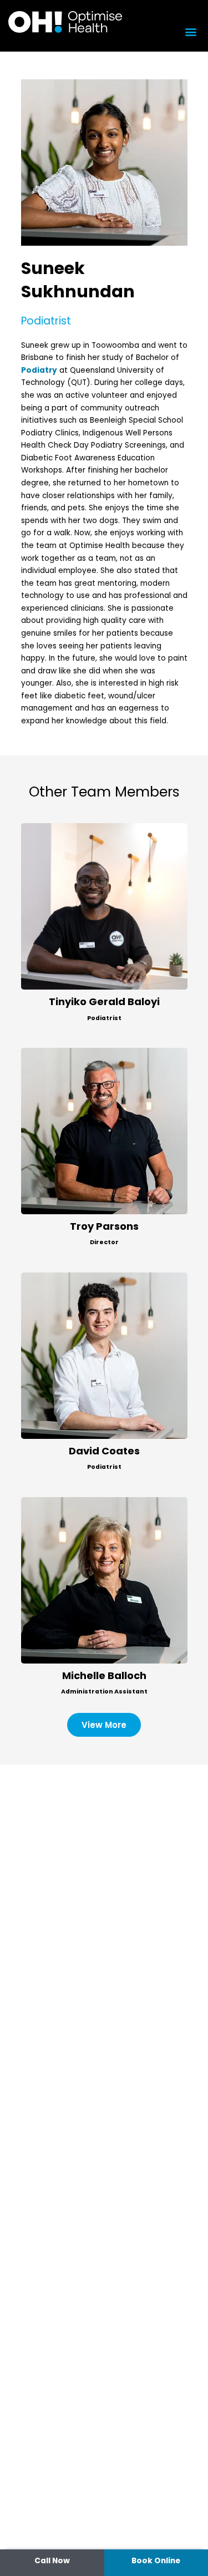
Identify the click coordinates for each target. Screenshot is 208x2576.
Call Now (52, 2561)
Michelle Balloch (104, 1675)
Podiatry (39, 370)
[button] (191, 31)
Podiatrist (104, 1018)
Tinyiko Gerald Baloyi (104, 1002)
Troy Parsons (104, 1226)
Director (104, 1242)
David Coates (104, 1451)
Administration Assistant (104, 1692)
